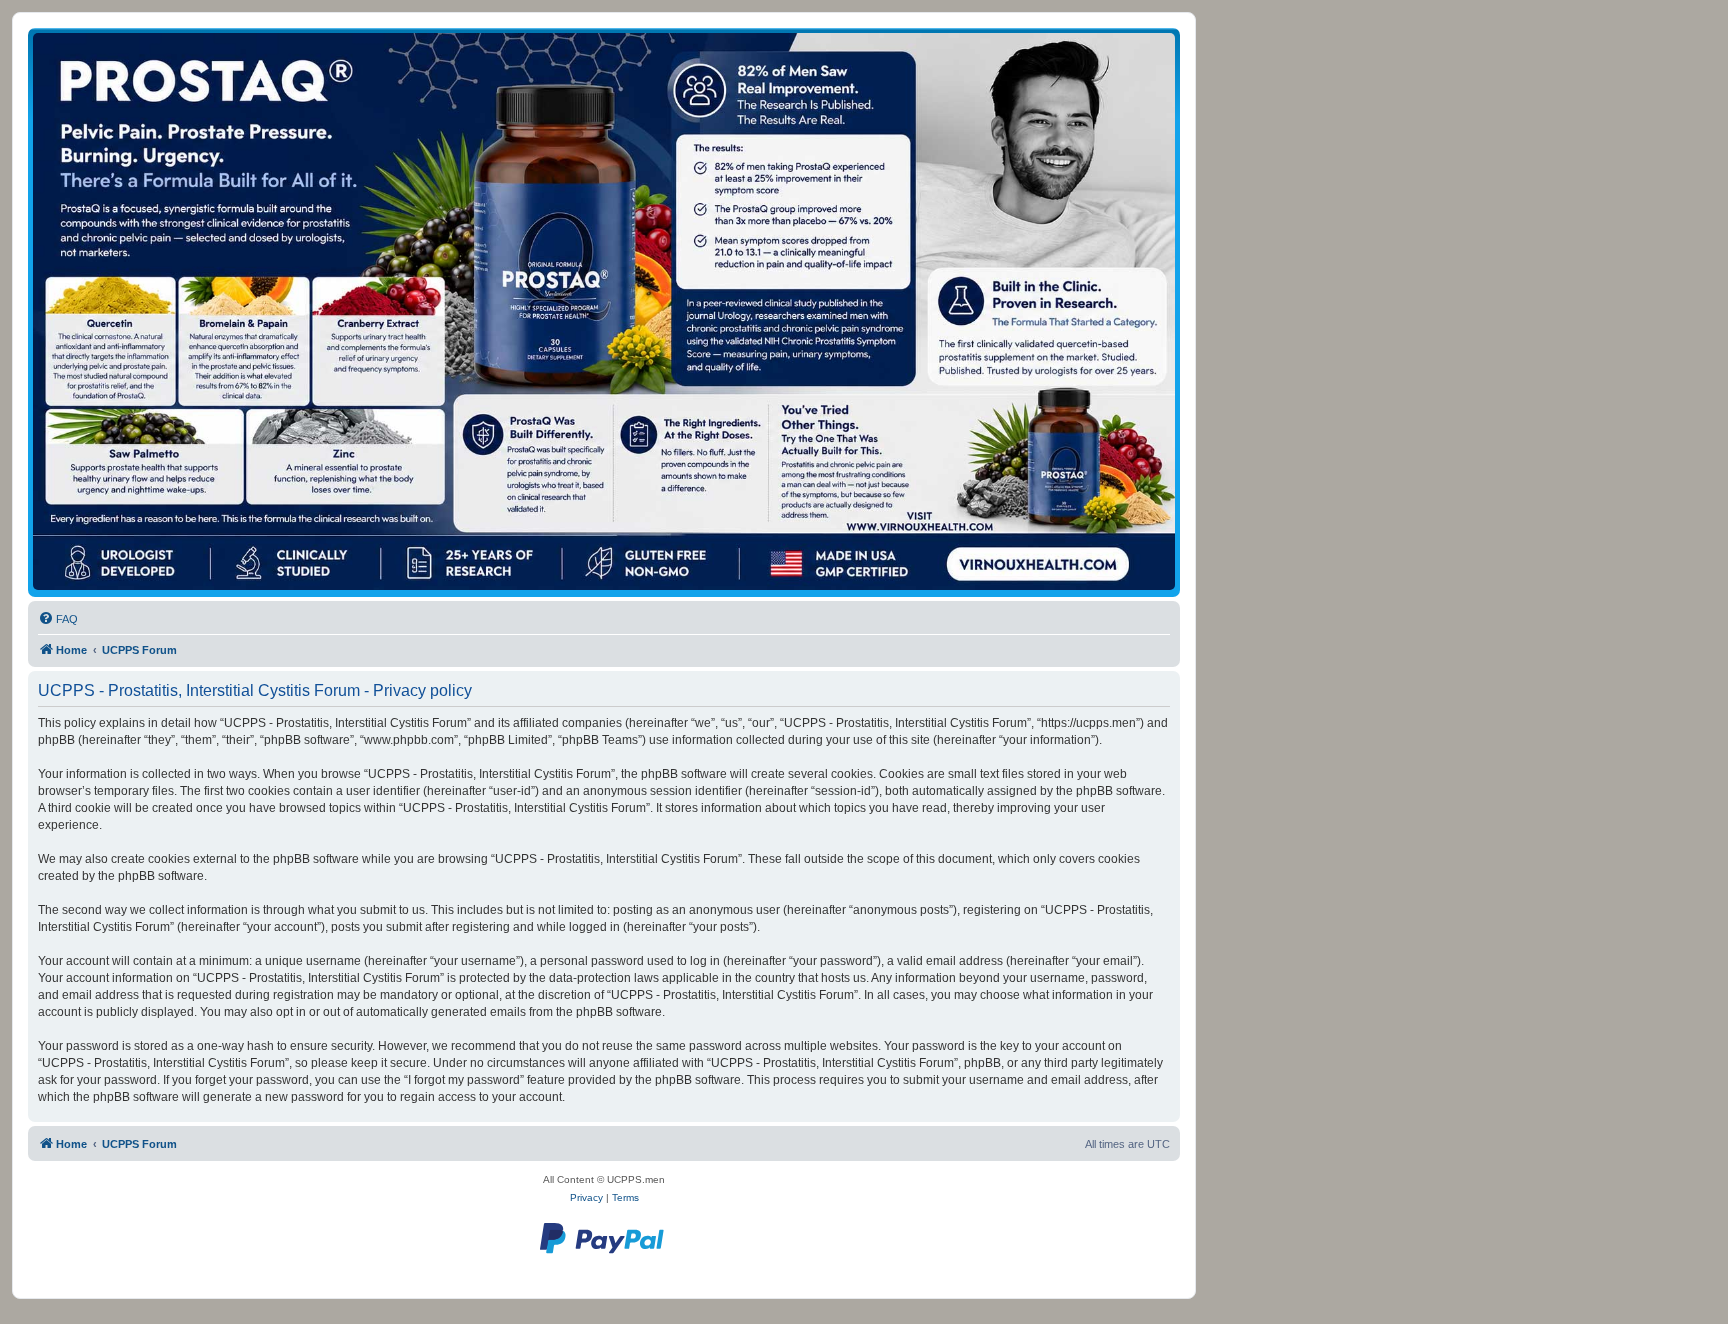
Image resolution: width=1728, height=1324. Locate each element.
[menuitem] (58, 619)
